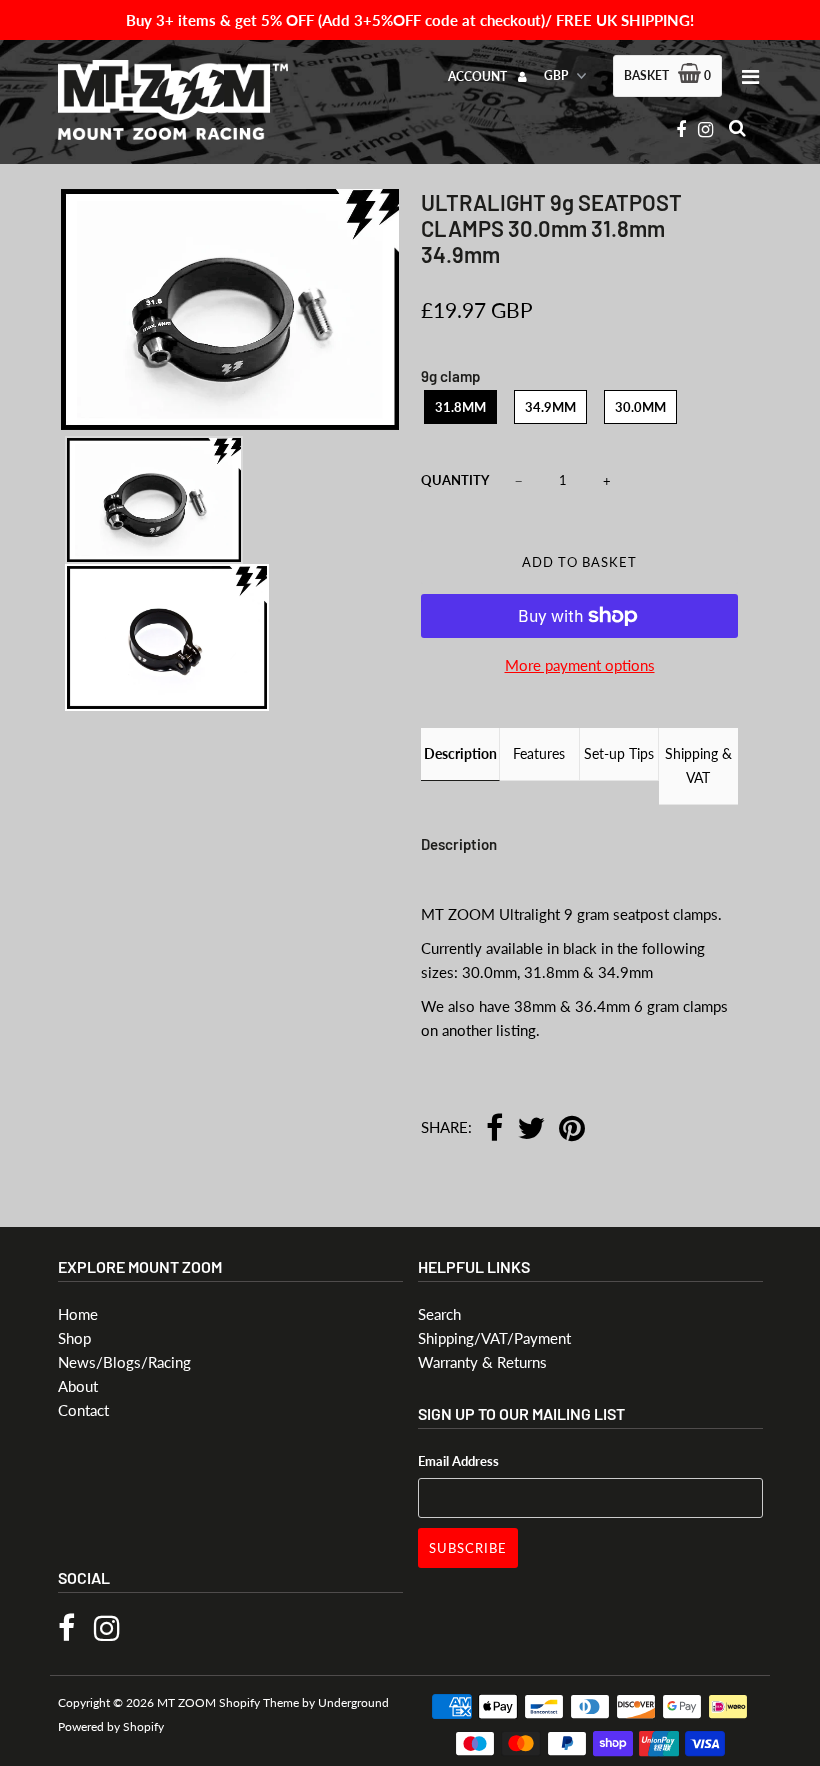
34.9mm (550, 407)
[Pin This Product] (572, 1129)
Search (439, 1314)
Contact (83, 1410)
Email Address (458, 1461)
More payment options (580, 665)
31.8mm (460, 407)
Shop (74, 1338)
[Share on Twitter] (531, 1129)
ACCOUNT (479, 76)
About (78, 1386)
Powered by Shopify (111, 1726)
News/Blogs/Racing (124, 1362)
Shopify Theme (259, 1702)
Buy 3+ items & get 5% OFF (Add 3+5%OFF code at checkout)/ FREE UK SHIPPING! (410, 20)
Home (78, 1314)
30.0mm (640, 407)
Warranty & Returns (482, 1362)
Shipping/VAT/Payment (494, 1338)
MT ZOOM (186, 1702)
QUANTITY (455, 480)
